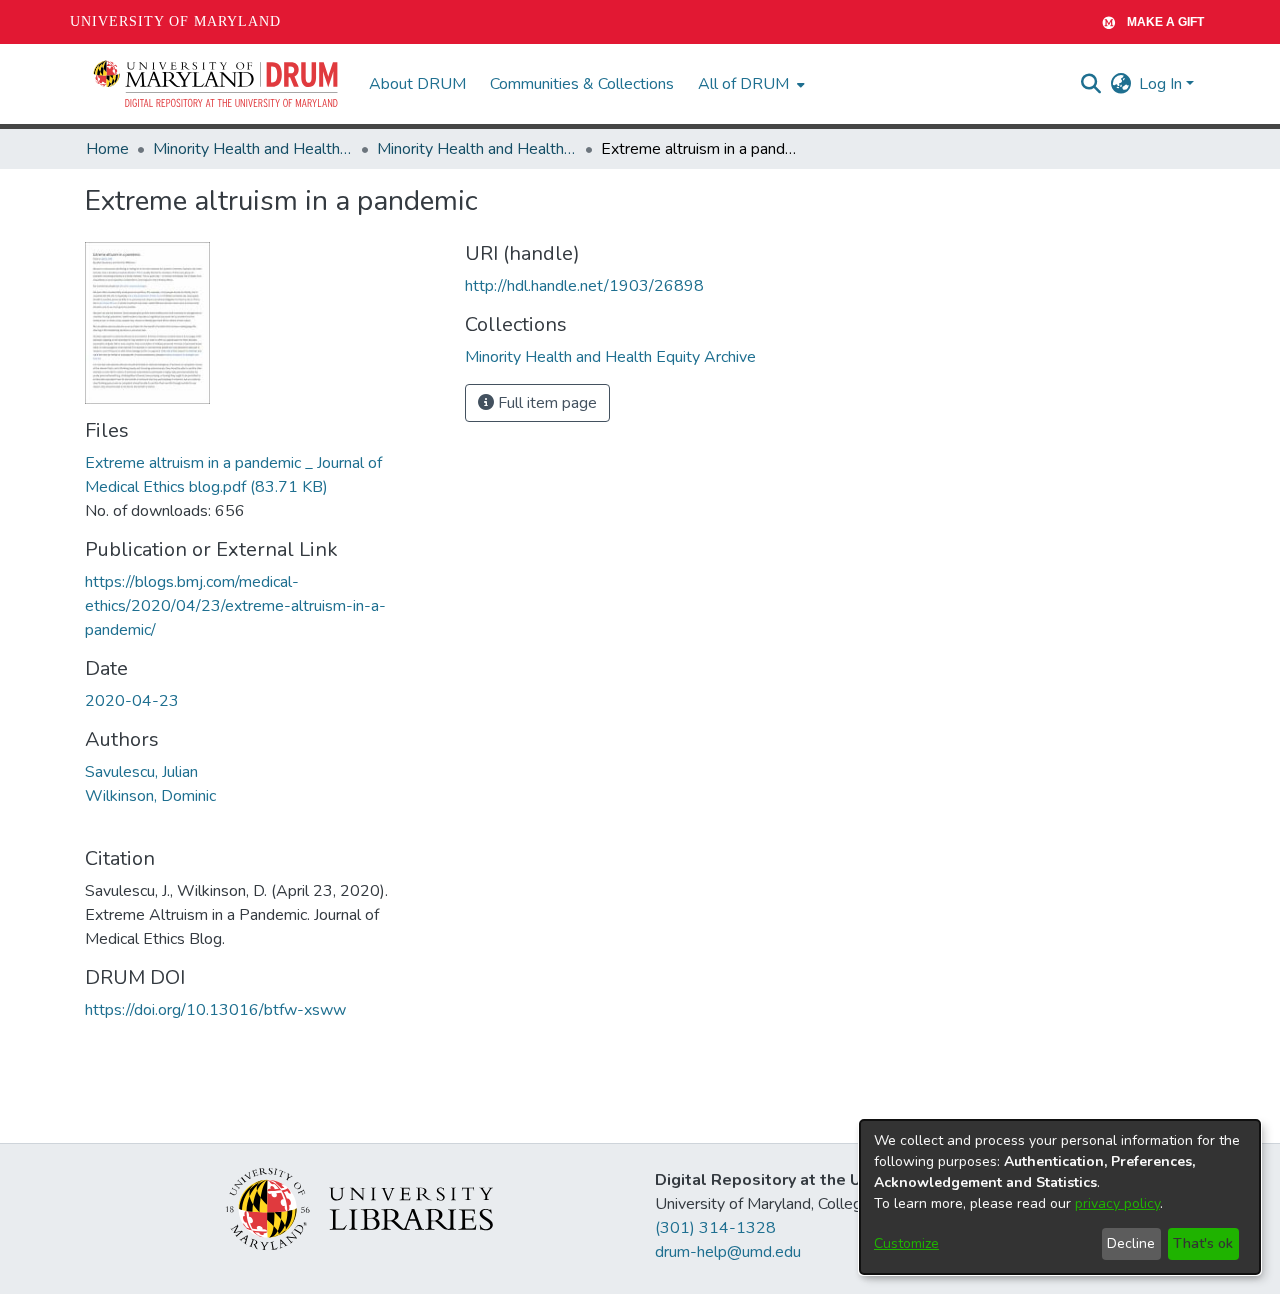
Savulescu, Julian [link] (141, 772)
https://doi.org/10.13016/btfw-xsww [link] (215, 1010)
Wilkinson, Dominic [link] (150, 796)
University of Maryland (175, 21)
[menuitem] (749, 84)
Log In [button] (1162, 84)
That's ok (1203, 1243)
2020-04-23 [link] (132, 701)
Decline (1131, 1243)
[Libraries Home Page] (359, 1208)
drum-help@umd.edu (728, 1252)
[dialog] (1060, 1197)
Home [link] (107, 149)
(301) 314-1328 (715, 1228)
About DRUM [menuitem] (417, 84)
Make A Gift (1165, 22)
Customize (906, 1243)
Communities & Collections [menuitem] (582, 84)
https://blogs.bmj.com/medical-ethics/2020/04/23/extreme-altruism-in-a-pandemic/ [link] (235, 606)
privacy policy (1117, 1203)
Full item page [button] (545, 403)
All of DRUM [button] (743, 84)
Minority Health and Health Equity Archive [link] (253, 149)
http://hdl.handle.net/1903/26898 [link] (584, 286)
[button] (217, 84)
